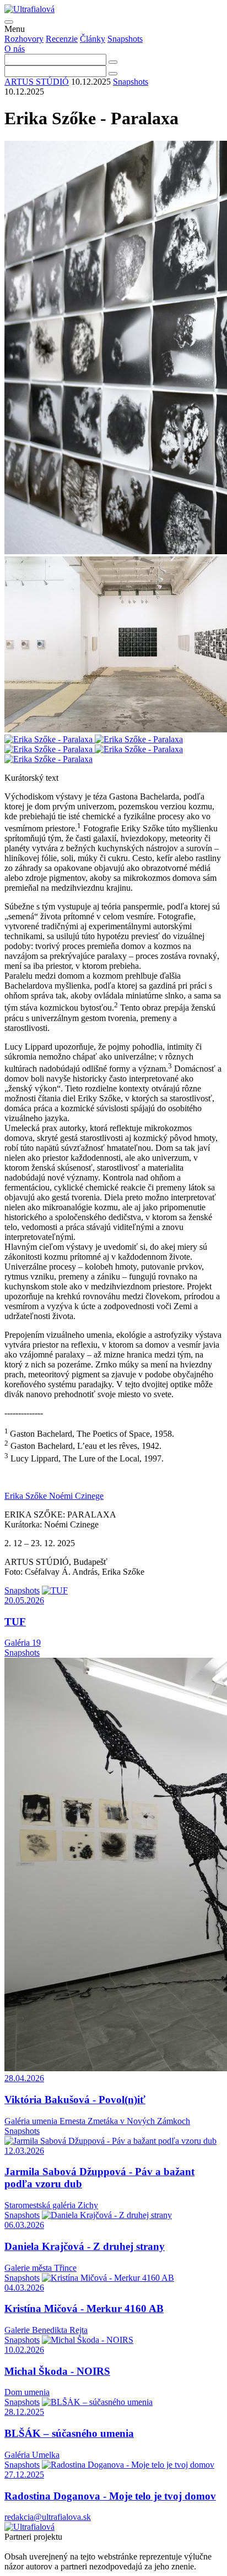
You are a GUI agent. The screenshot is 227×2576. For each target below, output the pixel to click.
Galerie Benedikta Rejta (46, 2330)
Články (93, 39)
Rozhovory (24, 39)
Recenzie (62, 39)
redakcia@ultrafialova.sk (48, 2517)
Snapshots (125, 39)
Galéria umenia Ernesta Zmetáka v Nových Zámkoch (97, 2121)
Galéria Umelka (32, 2455)
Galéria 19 (23, 1643)
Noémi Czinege (76, 1496)
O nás (15, 49)
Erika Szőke (27, 1496)
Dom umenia (27, 2392)
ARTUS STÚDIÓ (37, 82)
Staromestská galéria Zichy (51, 2205)
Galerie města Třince (40, 2268)
